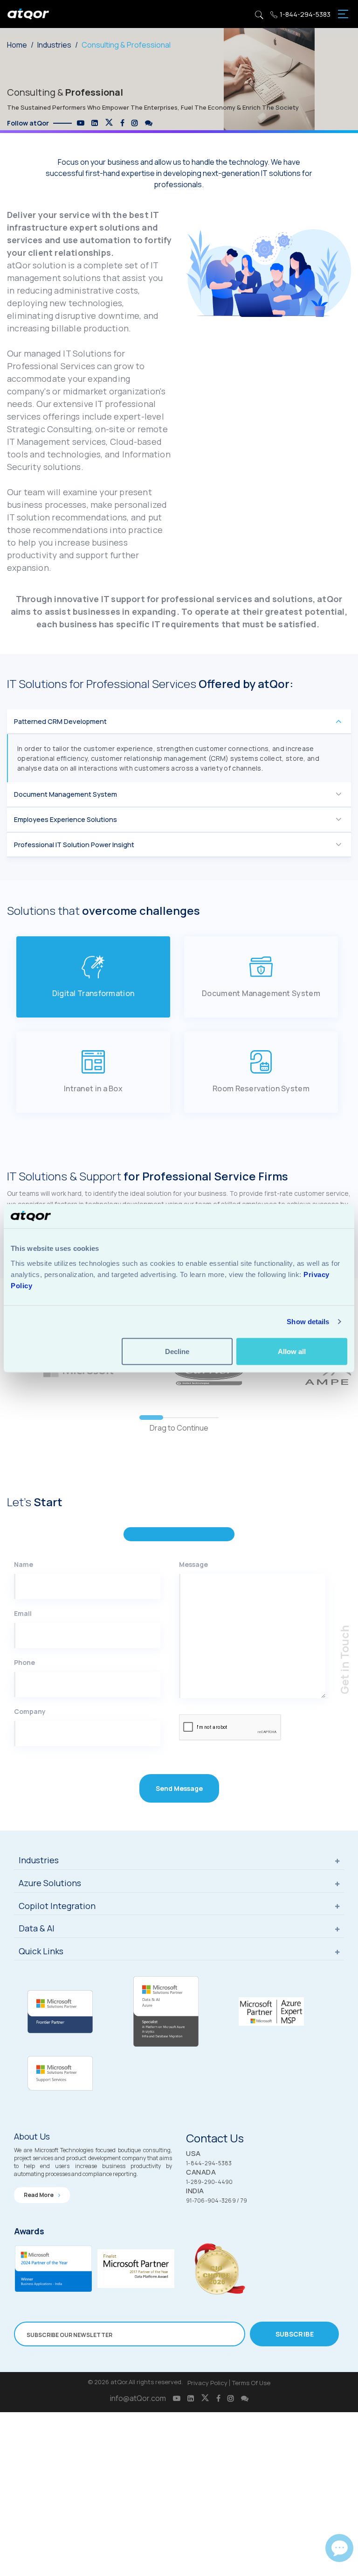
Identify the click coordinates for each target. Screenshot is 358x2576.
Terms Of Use (251, 2383)
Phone (24, 1662)
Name (24, 1564)
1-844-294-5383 (305, 14)
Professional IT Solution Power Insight (74, 845)
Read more (39, 2195)
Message (193, 1564)
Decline (177, 1351)
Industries (54, 45)
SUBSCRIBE (295, 2334)
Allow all (292, 1351)
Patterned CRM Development (60, 721)
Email (23, 1613)
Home (17, 45)
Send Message (179, 1788)
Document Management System (65, 794)
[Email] (339, 2548)
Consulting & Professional (126, 45)
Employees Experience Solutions (65, 819)
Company (30, 1711)
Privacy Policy (207, 2383)
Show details (308, 1322)
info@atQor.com (138, 2398)
